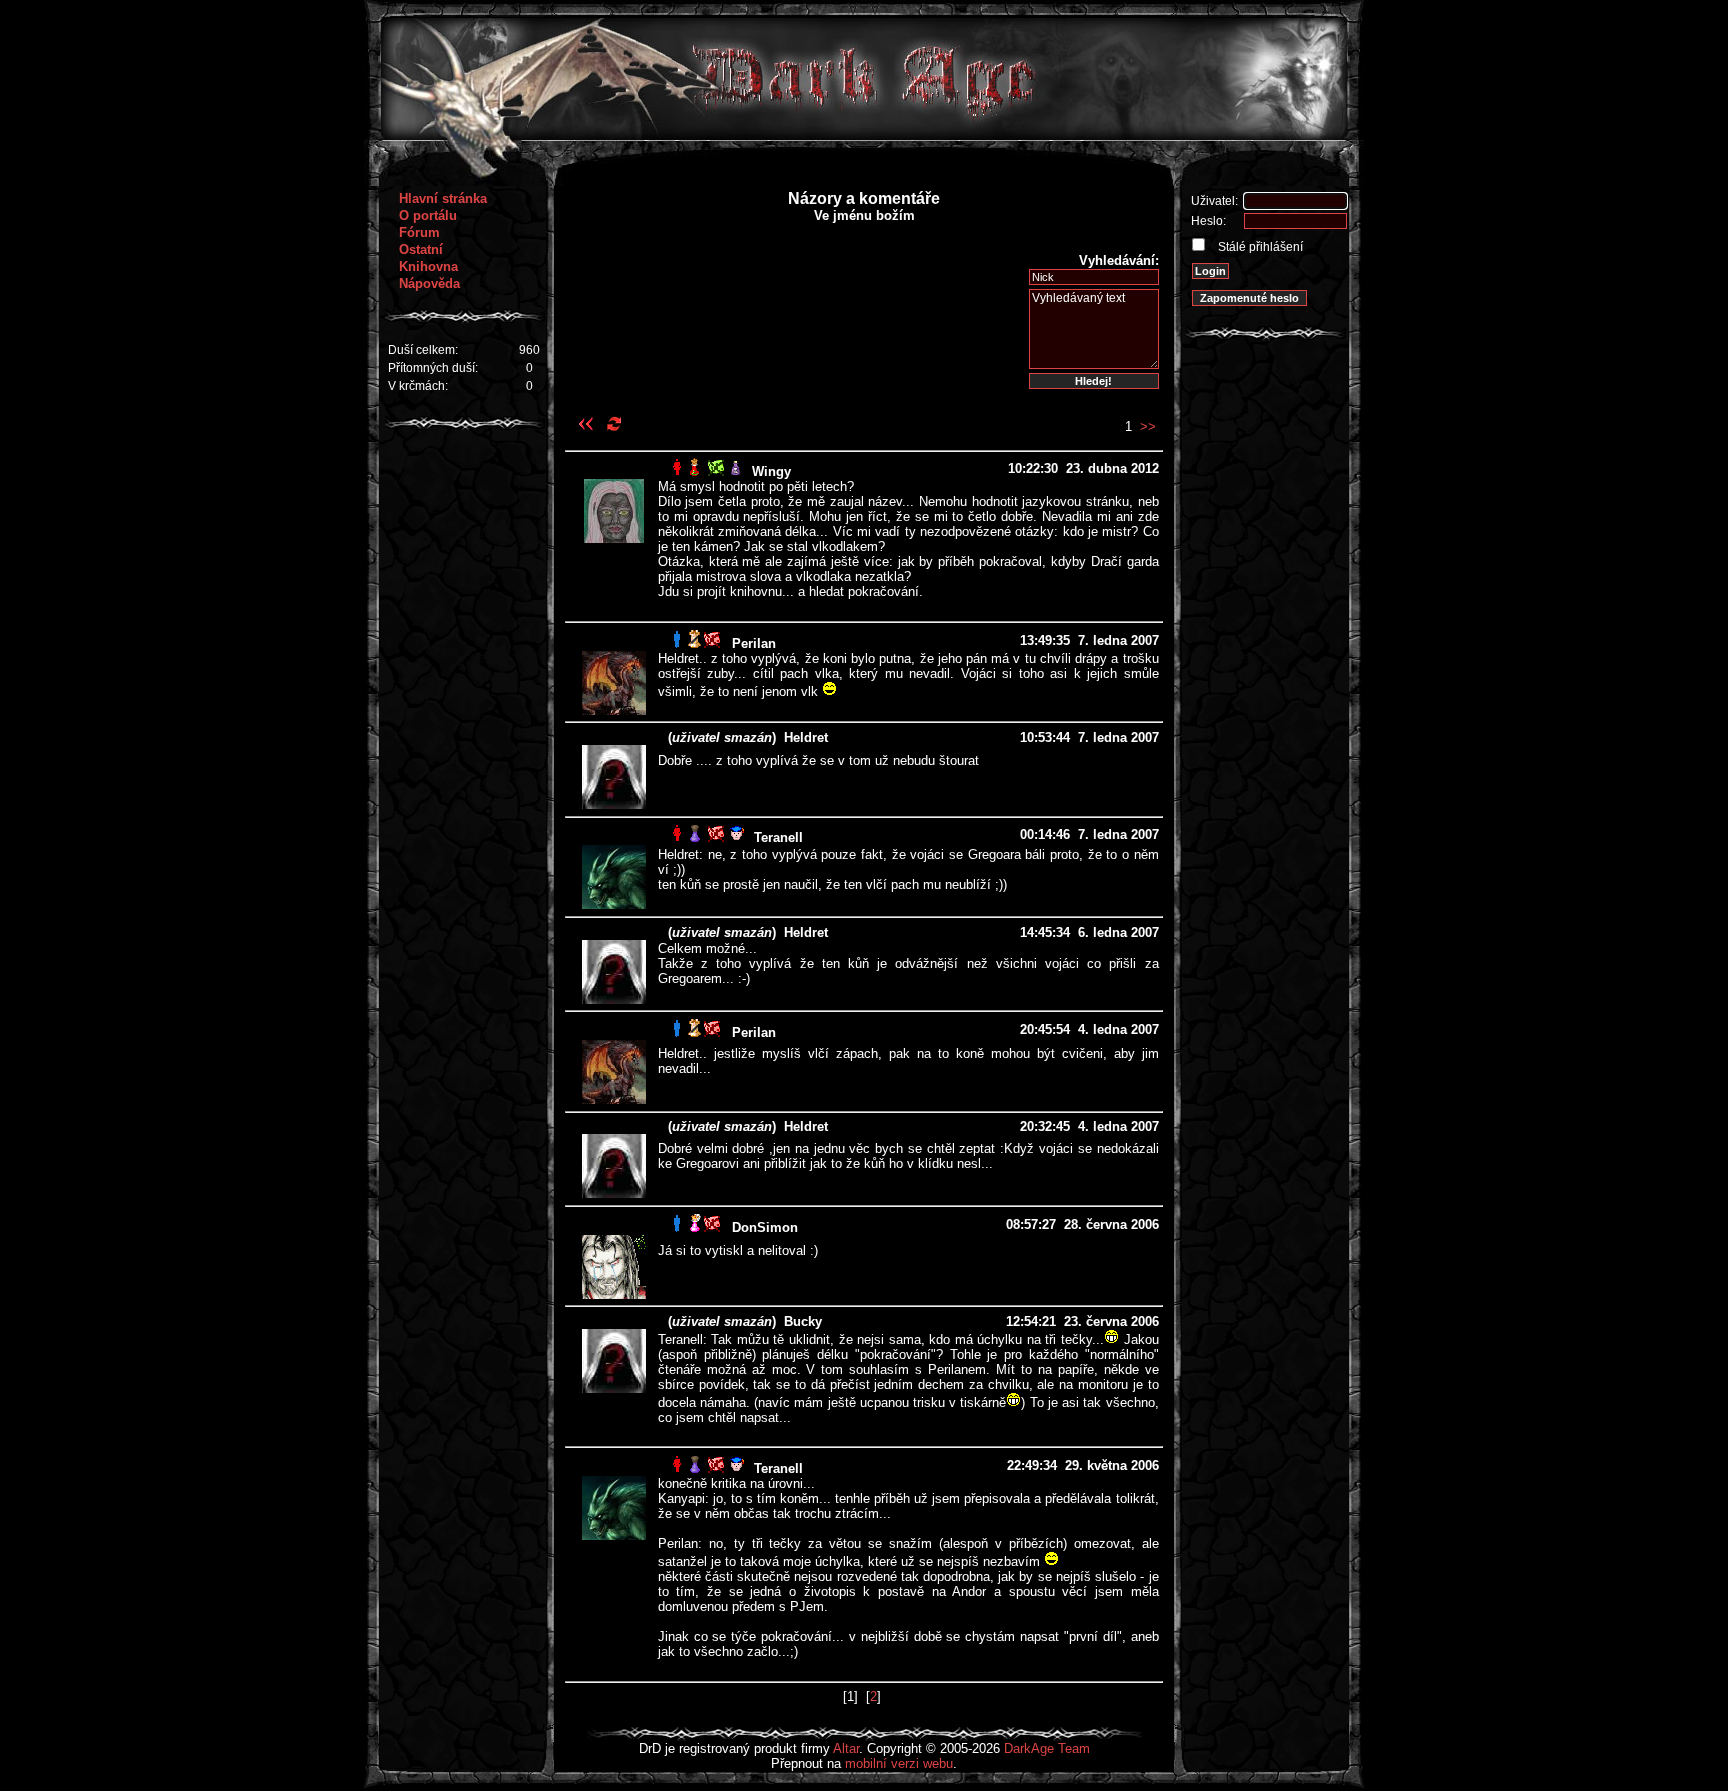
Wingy (771, 471)
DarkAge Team (1047, 1748)
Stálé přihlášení (1259, 247)
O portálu (428, 215)
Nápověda (429, 283)
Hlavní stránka (443, 198)
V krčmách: (418, 386)
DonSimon (765, 1227)
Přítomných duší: (433, 368)
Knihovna (428, 266)
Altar (846, 1748)
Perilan (754, 643)
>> (1148, 426)
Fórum (419, 232)
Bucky (803, 1321)
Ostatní (421, 249)
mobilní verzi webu (899, 1763)
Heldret (806, 737)
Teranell (778, 837)
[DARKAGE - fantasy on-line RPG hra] (864, 135)
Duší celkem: (423, 350)
